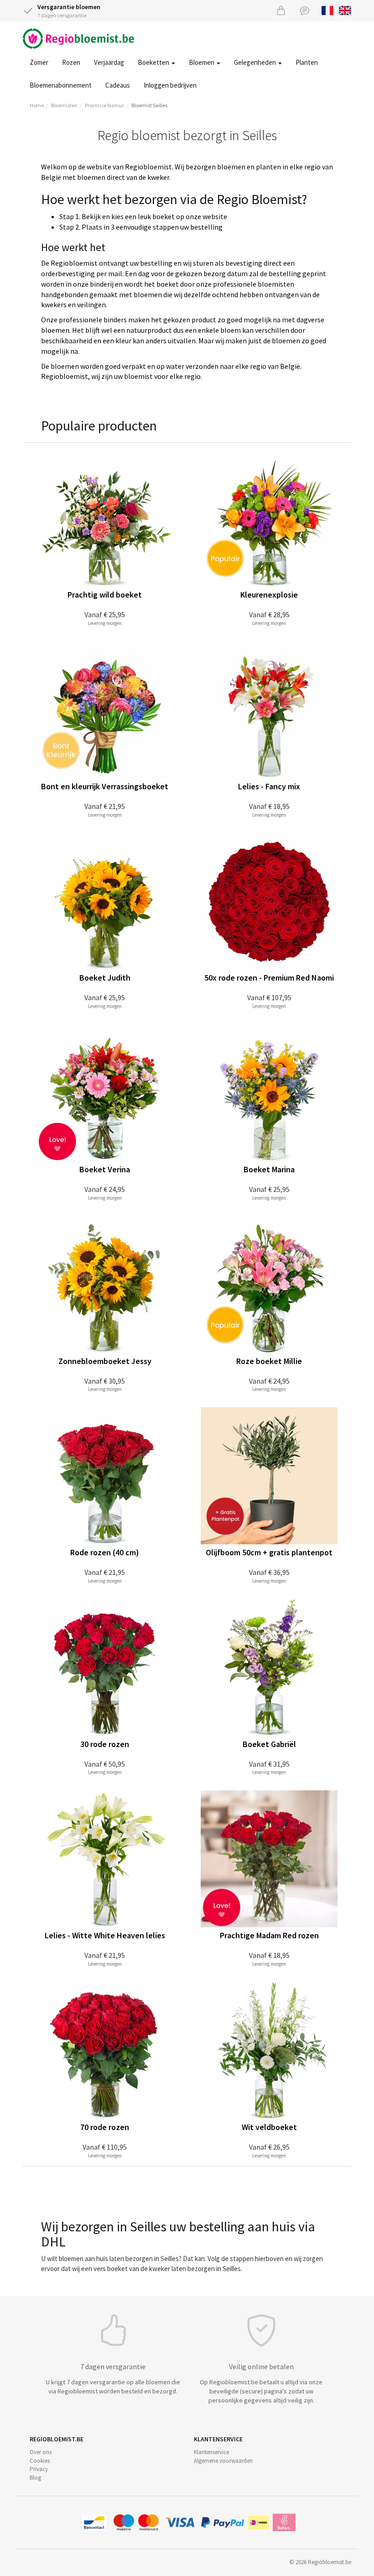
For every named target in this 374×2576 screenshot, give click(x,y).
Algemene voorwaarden (223, 2461)
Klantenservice (211, 2452)
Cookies (40, 2461)
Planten (307, 62)
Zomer (39, 62)
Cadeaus (118, 85)
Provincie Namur (104, 105)
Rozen (71, 62)
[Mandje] (281, 10)
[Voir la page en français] (328, 10)
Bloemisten (64, 105)
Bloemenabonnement (61, 85)
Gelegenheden (256, 62)
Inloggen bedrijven (170, 85)
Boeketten (154, 62)
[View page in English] (345, 10)
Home (37, 105)
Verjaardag (109, 62)
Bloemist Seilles (149, 105)
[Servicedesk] (305, 10)
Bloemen (202, 62)
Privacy (39, 2469)
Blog (35, 2478)
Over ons (41, 2452)
